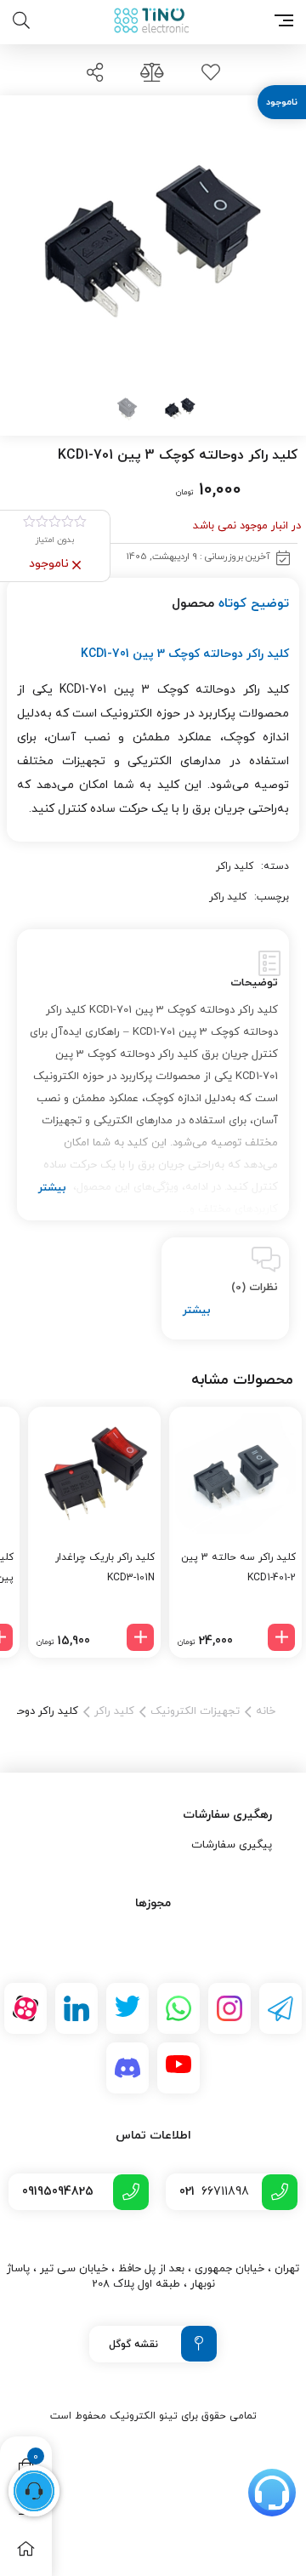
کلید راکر (235, 866)
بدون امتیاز (55, 540)
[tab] (153, 1075)
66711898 (214, 2192)
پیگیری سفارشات (232, 1845)
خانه (266, 1711)
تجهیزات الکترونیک (195, 1711)
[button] (281, 1637)
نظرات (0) (255, 1288)
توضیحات (254, 983)
